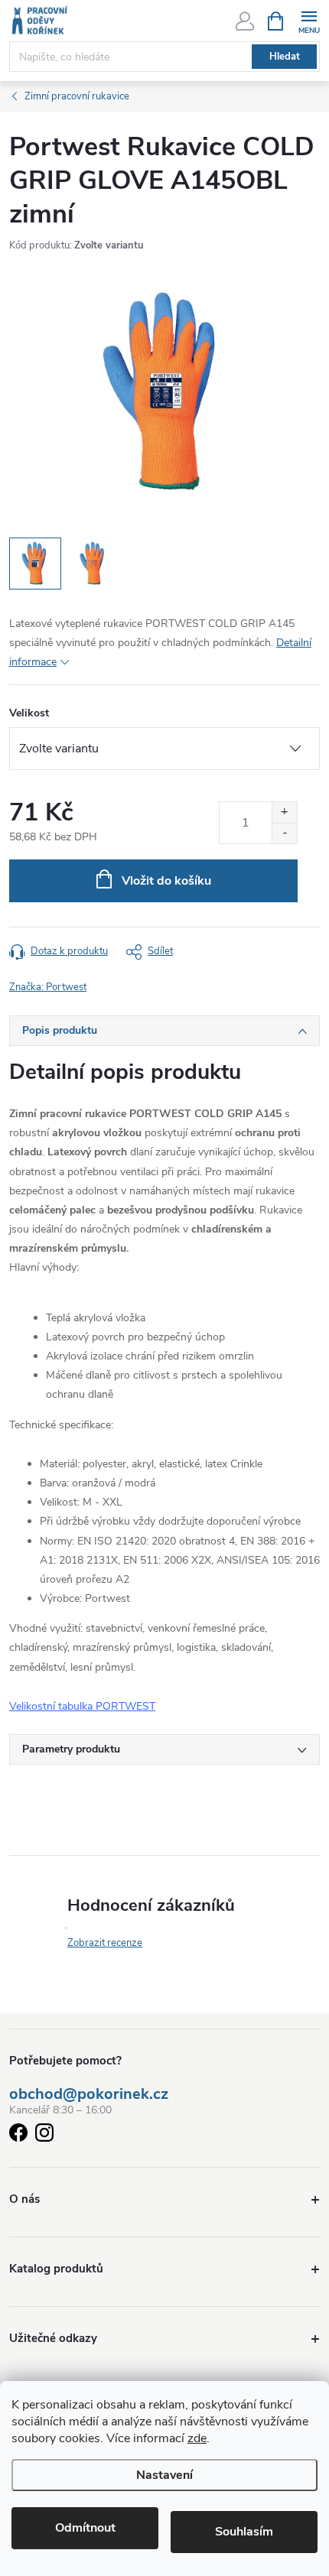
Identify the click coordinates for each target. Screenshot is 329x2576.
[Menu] (309, 20)
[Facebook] (18, 2135)
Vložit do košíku (166, 881)
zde (197, 2438)
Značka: (48, 987)
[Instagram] (44, 2135)
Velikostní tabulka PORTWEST (82, 1706)
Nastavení (164, 2475)
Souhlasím (244, 2532)
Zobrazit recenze (105, 1943)
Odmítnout (85, 2528)
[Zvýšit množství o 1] (284, 812)
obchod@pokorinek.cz (89, 2094)
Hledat (285, 57)
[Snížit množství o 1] (284, 833)
